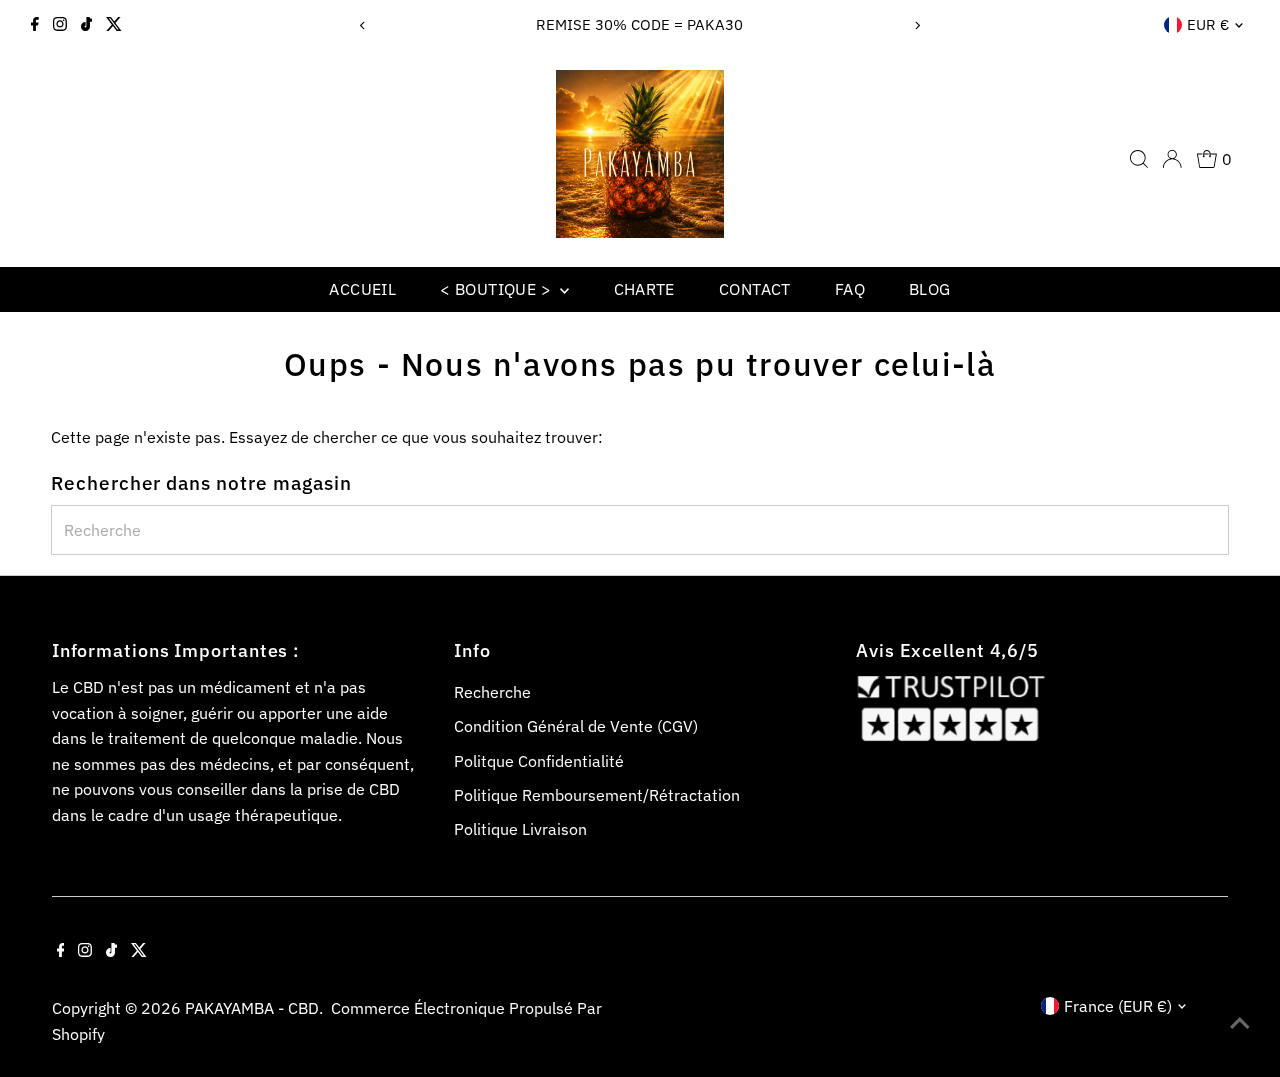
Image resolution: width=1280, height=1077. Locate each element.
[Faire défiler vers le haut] (1240, 1022)
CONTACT (755, 289)
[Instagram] (60, 25)
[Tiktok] (86, 25)
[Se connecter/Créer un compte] (1172, 159)
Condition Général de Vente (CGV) (576, 726)
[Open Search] (1139, 159)
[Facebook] (35, 25)
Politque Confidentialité (539, 761)
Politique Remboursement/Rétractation (597, 795)
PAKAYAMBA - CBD (252, 1008)
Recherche (492, 692)
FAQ (850, 289)
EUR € (1208, 24)
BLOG (930, 289)
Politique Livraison (520, 829)
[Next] (916, 25)
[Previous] (363, 25)
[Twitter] (114, 25)
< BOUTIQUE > (497, 289)
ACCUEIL (362, 289)
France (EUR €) (1118, 1006)
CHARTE (644, 289)
